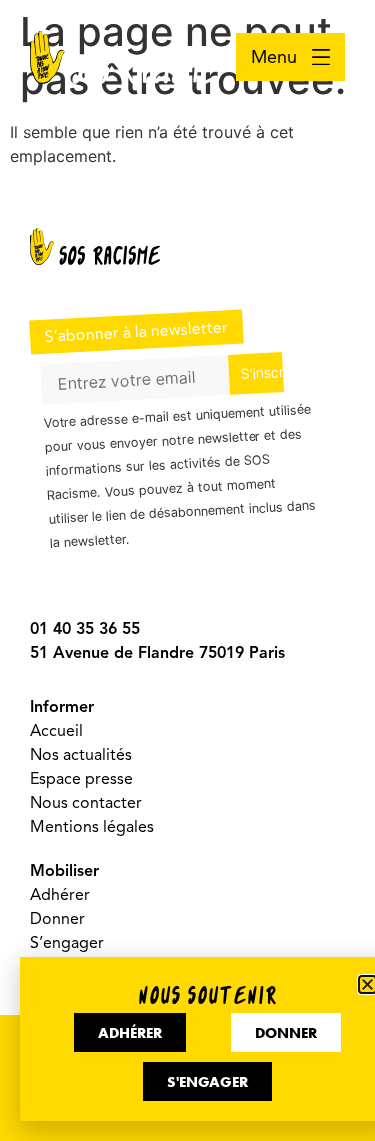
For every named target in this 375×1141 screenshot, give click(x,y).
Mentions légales (92, 827)
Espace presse (81, 779)
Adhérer (60, 895)
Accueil (56, 731)
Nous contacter (86, 803)
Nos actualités (81, 755)
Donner (57, 919)
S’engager (67, 943)
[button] (367, 984)
